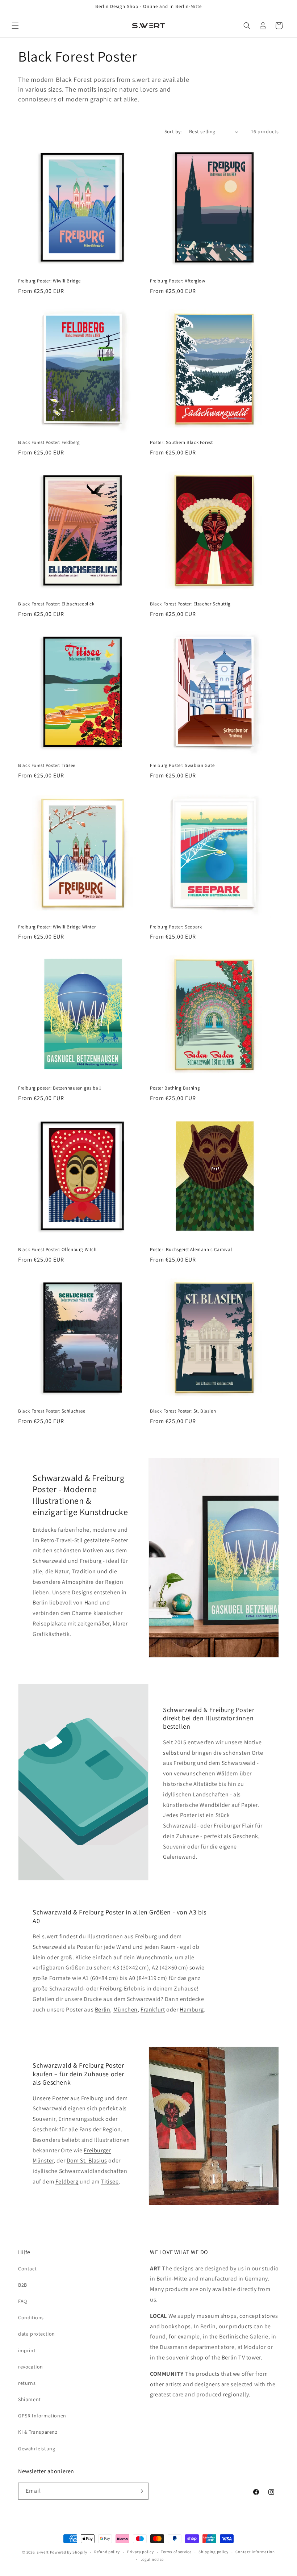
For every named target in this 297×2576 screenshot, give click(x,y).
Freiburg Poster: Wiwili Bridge (49, 281)
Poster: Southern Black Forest (181, 442)
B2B (23, 2285)
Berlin (103, 2009)
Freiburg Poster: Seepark (176, 927)
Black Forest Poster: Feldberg (49, 442)
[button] (15, 26)
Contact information (255, 2552)
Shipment (30, 2399)
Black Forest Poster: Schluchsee (52, 1411)
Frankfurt (153, 2009)
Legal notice (152, 2559)
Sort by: (173, 131)
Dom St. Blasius (87, 2160)
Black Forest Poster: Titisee (47, 765)
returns (27, 2383)
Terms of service (176, 2552)
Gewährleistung (37, 2449)
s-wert (43, 2552)
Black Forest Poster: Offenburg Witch (57, 1250)
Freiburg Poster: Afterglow (178, 281)
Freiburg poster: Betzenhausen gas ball (60, 1088)
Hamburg (192, 2009)
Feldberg (67, 2181)
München (126, 2009)
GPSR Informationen (42, 2416)
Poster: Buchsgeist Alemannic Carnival (191, 1250)
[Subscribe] (140, 2491)
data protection (37, 2334)
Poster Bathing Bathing (175, 1088)
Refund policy (107, 2552)
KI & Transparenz (38, 2432)
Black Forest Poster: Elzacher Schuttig (190, 604)
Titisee (110, 2181)
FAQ (23, 2301)
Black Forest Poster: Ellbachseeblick (56, 604)
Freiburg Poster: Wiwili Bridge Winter (57, 927)
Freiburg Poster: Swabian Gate (182, 765)
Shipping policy (214, 2552)
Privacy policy (141, 2552)
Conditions (31, 2317)
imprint (27, 2350)
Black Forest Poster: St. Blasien (183, 1411)
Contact (27, 2269)
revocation (31, 2367)
